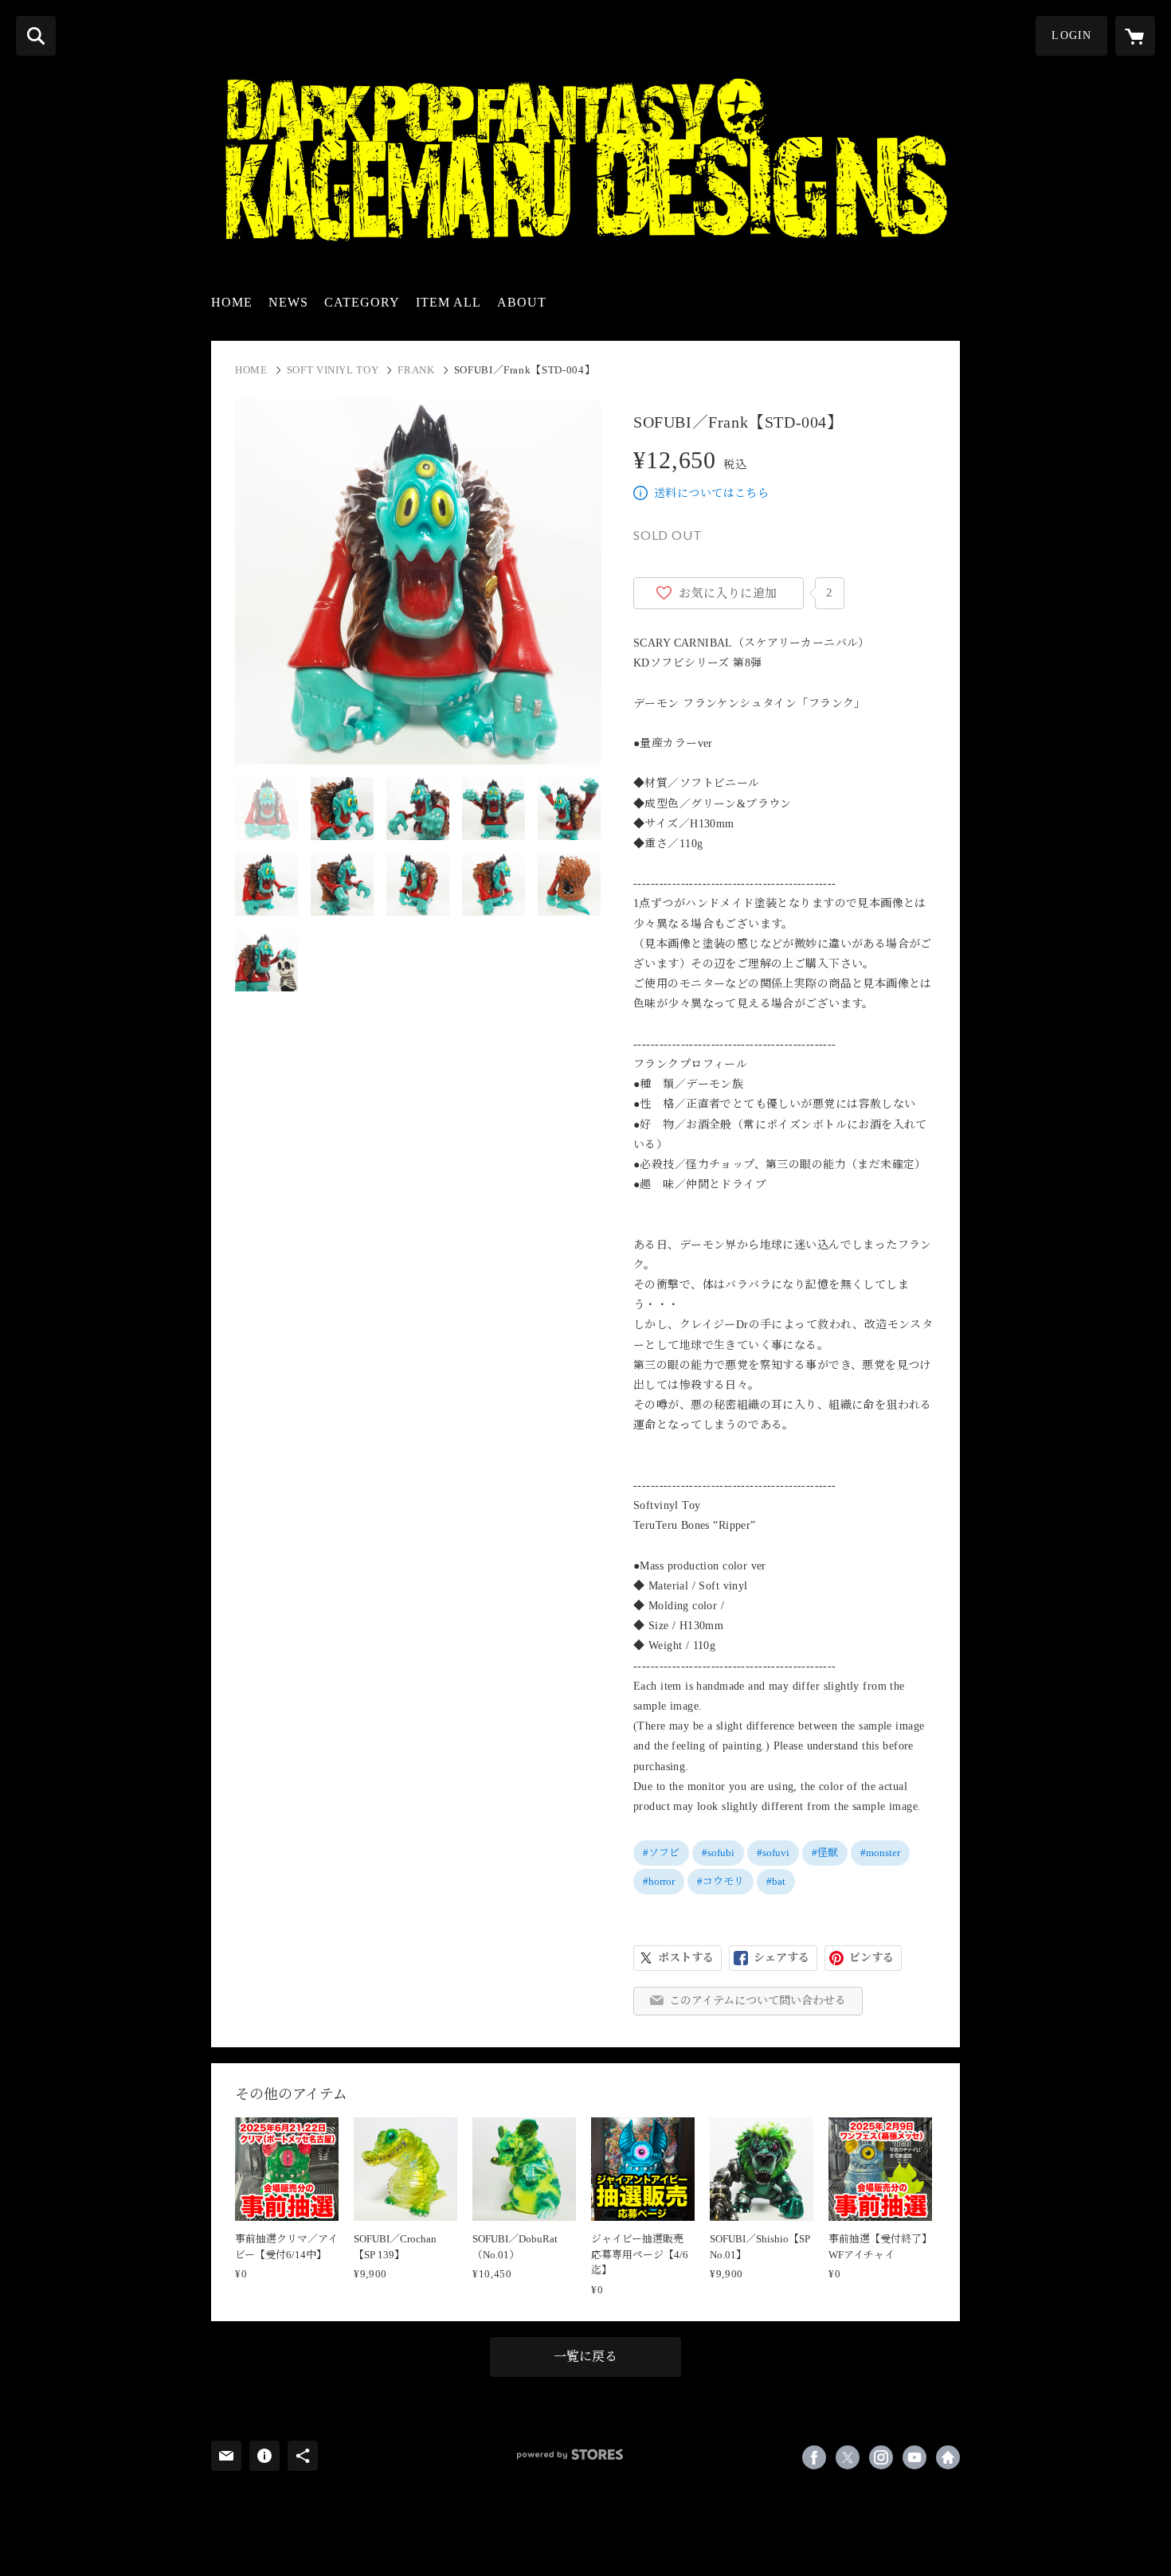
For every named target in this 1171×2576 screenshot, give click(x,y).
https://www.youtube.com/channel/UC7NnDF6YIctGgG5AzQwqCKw (914, 2457)
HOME (232, 302)
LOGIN (1071, 35)
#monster (880, 1853)
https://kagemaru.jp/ (948, 2457)
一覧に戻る (585, 2357)
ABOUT (522, 302)
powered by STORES (570, 2455)
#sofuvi (773, 1853)
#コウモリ (721, 1881)
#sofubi (718, 1853)
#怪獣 (825, 1853)
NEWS (288, 302)
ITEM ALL (448, 302)
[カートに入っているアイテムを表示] (1135, 36)
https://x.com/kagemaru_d (848, 2457)
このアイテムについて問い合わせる (758, 2001)
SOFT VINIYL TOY (333, 370)
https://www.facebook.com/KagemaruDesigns (814, 2457)
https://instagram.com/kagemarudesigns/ (881, 2457)
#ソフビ (661, 1853)
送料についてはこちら (711, 493)
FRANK (416, 370)
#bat (776, 1881)
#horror (659, 1881)
